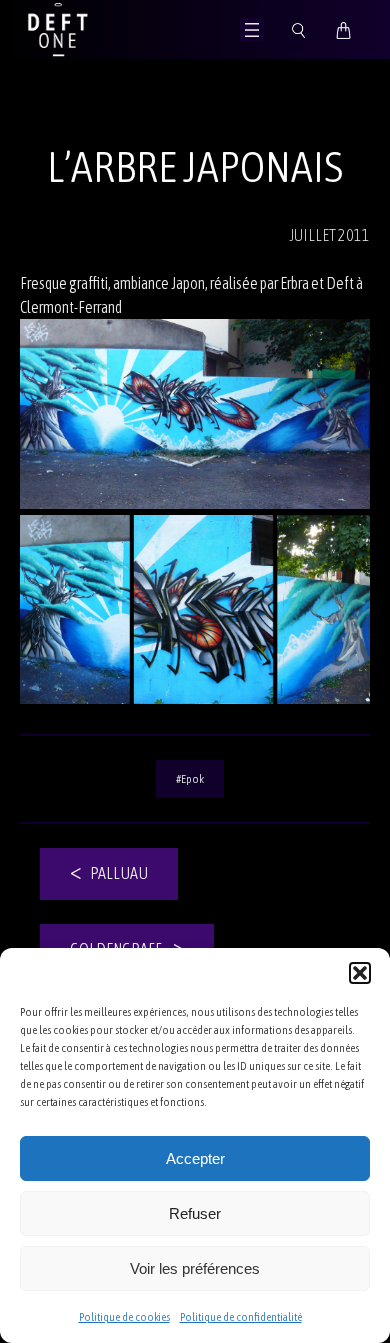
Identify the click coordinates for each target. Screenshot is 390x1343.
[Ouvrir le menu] (252, 30)
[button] (360, 973)
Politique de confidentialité (241, 1317)
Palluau (119, 873)
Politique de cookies (124, 1317)
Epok (192, 779)
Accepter (195, 1158)
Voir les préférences (195, 1268)
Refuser (195, 1213)
